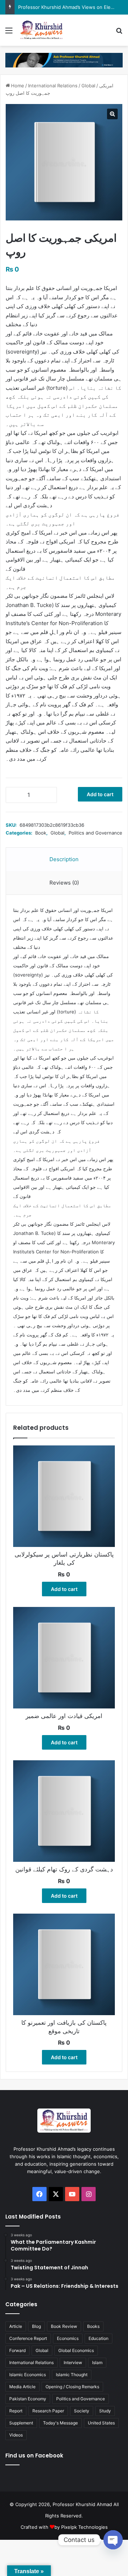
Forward (17, 2350)
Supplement (21, 2423)
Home (18, 86)
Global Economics (76, 2350)
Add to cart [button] (64, 1589)
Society (82, 2411)
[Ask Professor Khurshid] (64, 60)
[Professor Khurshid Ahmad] (42, 30)
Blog (36, 2326)
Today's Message (60, 2423)
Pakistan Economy (28, 2399)
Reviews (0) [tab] (64, 883)
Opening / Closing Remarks (72, 2387)
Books (93, 2326)
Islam (97, 2362)
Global (88, 86)
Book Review (64, 2326)
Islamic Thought (72, 2375)
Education (98, 2338)
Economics (68, 2338)
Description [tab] (64, 859)
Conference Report (28, 2338)
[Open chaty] (113, 2540)
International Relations (53, 86)
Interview (73, 2362)
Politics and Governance (95, 833)
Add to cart (100, 794)
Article (16, 2326)
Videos (16, 2435)
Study (105, 2411)
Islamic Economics (28, 2375)
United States (101, 2423)
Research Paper (48, 2411)
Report (16, 2411)
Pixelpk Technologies (84, 2527)
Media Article (22, 2387)
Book (41, 833)
